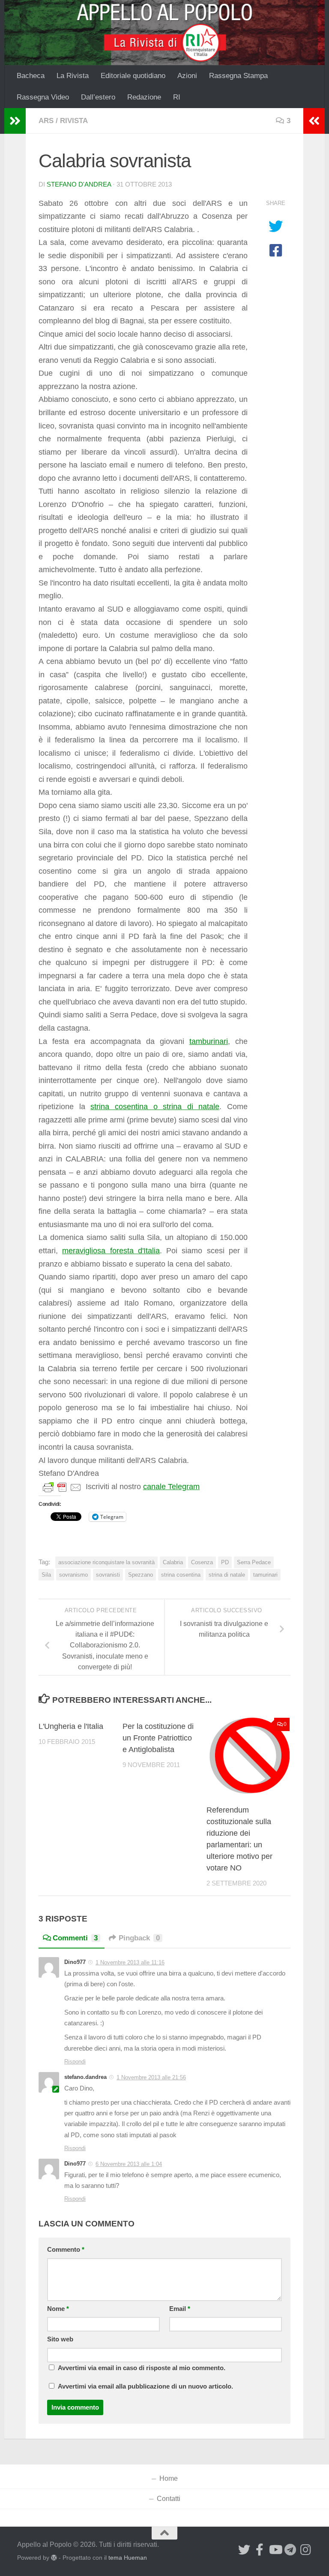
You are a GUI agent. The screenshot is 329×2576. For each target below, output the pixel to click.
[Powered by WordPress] (54, 2558)
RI (177, 97)
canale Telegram (171, 1487)
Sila (46, 1575)
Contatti (169, 2499)
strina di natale (227, 1575)
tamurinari (265, 1575)
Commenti (75, 1938)
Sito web (60, 2339)
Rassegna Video (43, 97)
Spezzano (141, 1575)
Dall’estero (98, 97)
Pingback (139, 1938)
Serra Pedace (254, 1562)
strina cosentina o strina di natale (155, 1107)
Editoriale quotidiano (133, 76)
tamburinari (209, 1041)
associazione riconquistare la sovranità (106, 1562)
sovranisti (108, 1575)
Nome (58, 2309)
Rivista (74, 121)
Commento (66, 2250)
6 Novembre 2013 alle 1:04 (129, 2164)
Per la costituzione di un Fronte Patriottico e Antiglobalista (158, 1738)
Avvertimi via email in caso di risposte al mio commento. (142, 2368)
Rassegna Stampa (238, 76)
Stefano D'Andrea (79, 184)
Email (180, 2309)
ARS (46, 121)
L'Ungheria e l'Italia (71, 1726)
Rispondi (75, 2062)
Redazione (144, 97)
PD (225, 1562)
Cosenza (202, 1562)
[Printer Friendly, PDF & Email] (62, 1487)
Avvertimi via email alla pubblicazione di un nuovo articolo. (145, 2386)
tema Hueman (128, 2558)
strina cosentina (181, 1575)
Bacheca (31, 76)
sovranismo (73, 1575)
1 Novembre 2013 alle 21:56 (151, 2077)
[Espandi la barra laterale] (15, 121)
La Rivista (73, 76)
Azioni (187, 76)
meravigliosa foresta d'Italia (111, 1251)
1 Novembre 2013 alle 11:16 (130, 1962)
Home (169, 2478)
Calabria (173, 1562)
